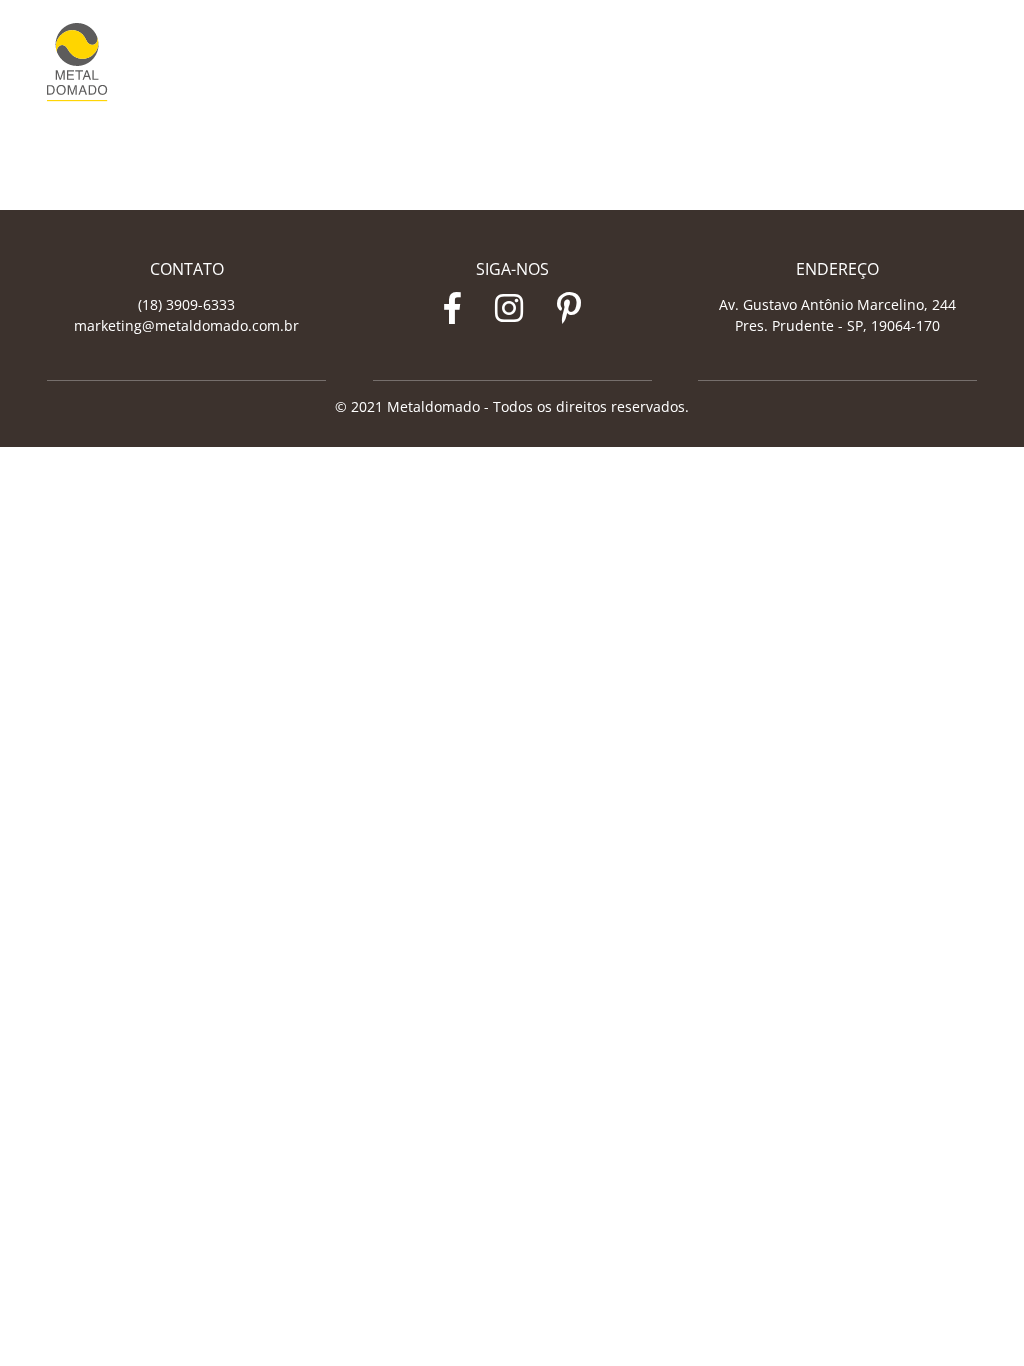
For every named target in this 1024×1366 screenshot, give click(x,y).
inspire (754, 63)
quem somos (687, 63)
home (624, 63)
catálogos (867, 63)
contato (928, 63)
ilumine (806, 63)
